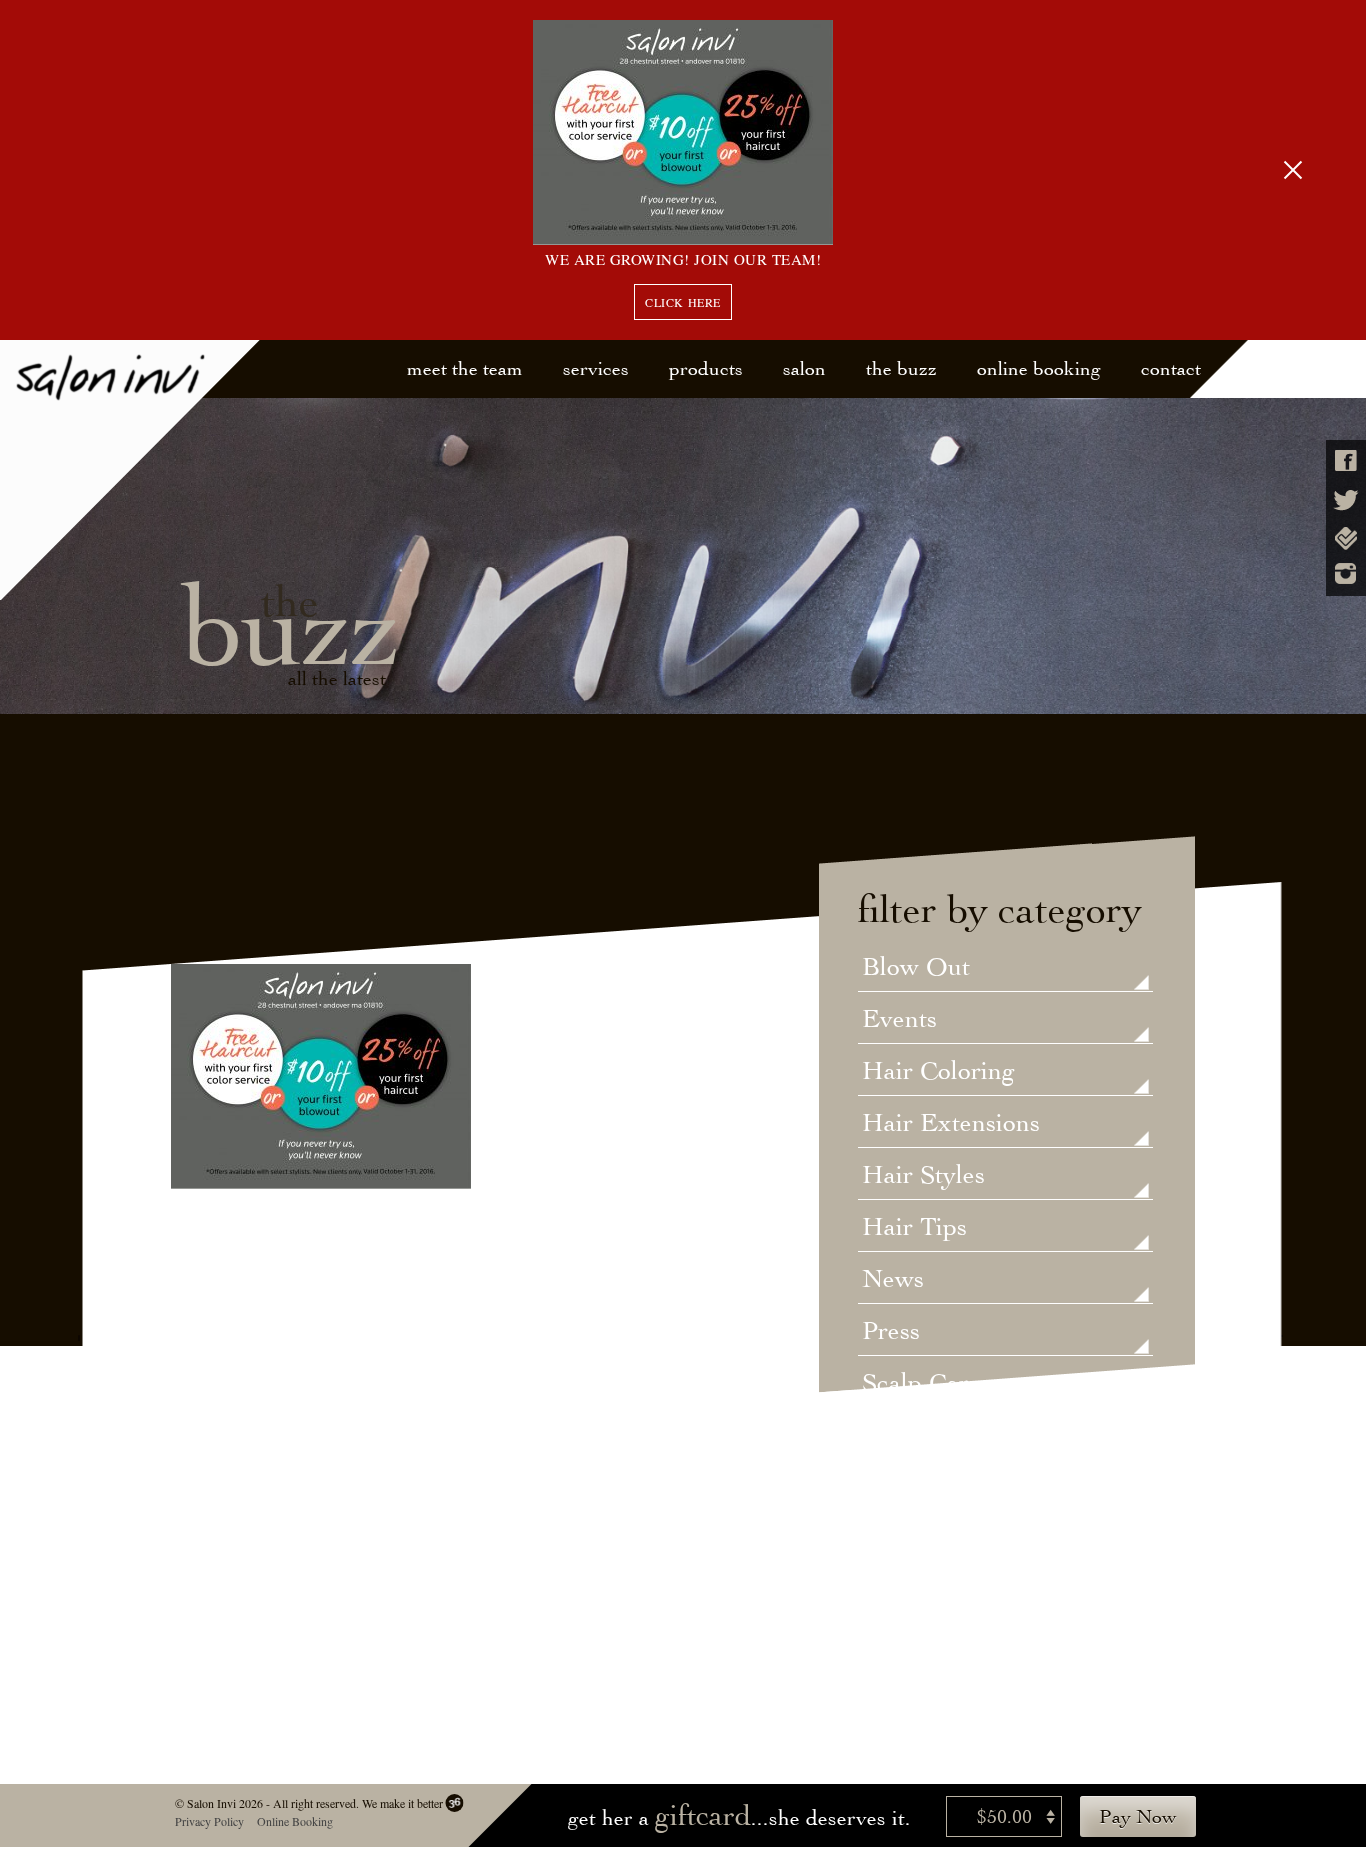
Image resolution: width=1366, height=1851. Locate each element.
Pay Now (1138, 1816)
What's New (929, 1540)
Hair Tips (914, 1228)
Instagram (1346, 573)
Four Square (1346, 538)
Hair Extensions (951, 1124)
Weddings (916, 1488)
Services (596, 368)
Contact (1171, 368)
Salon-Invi (130, 470)
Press (891, 1332)
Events (899, 1020)
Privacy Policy (208, 1821)
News (893, 1280)
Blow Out (916, 968)
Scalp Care (921, 1384)
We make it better (401, 1803)
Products (706, 368)
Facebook (1346, 460)
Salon (804, 368)
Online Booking (1039, 368)
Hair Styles (923, 1176)
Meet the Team (465, 368)
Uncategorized (942, 1436)
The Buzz (901, 368)
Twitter (1346, 500)
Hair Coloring (938, 1072)
